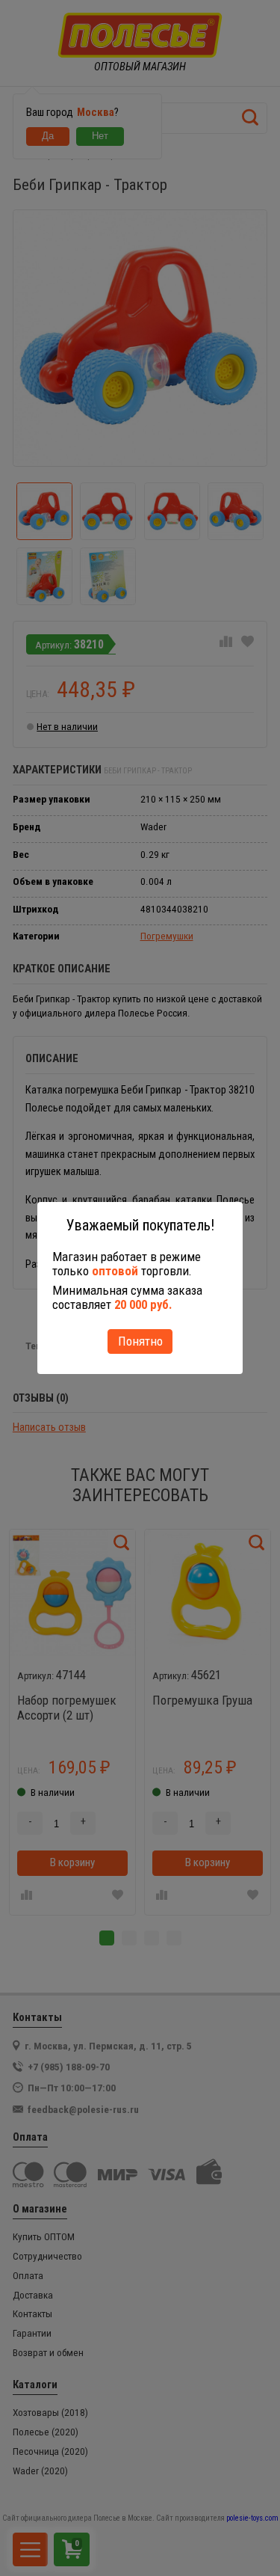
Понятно (140, 1341)
